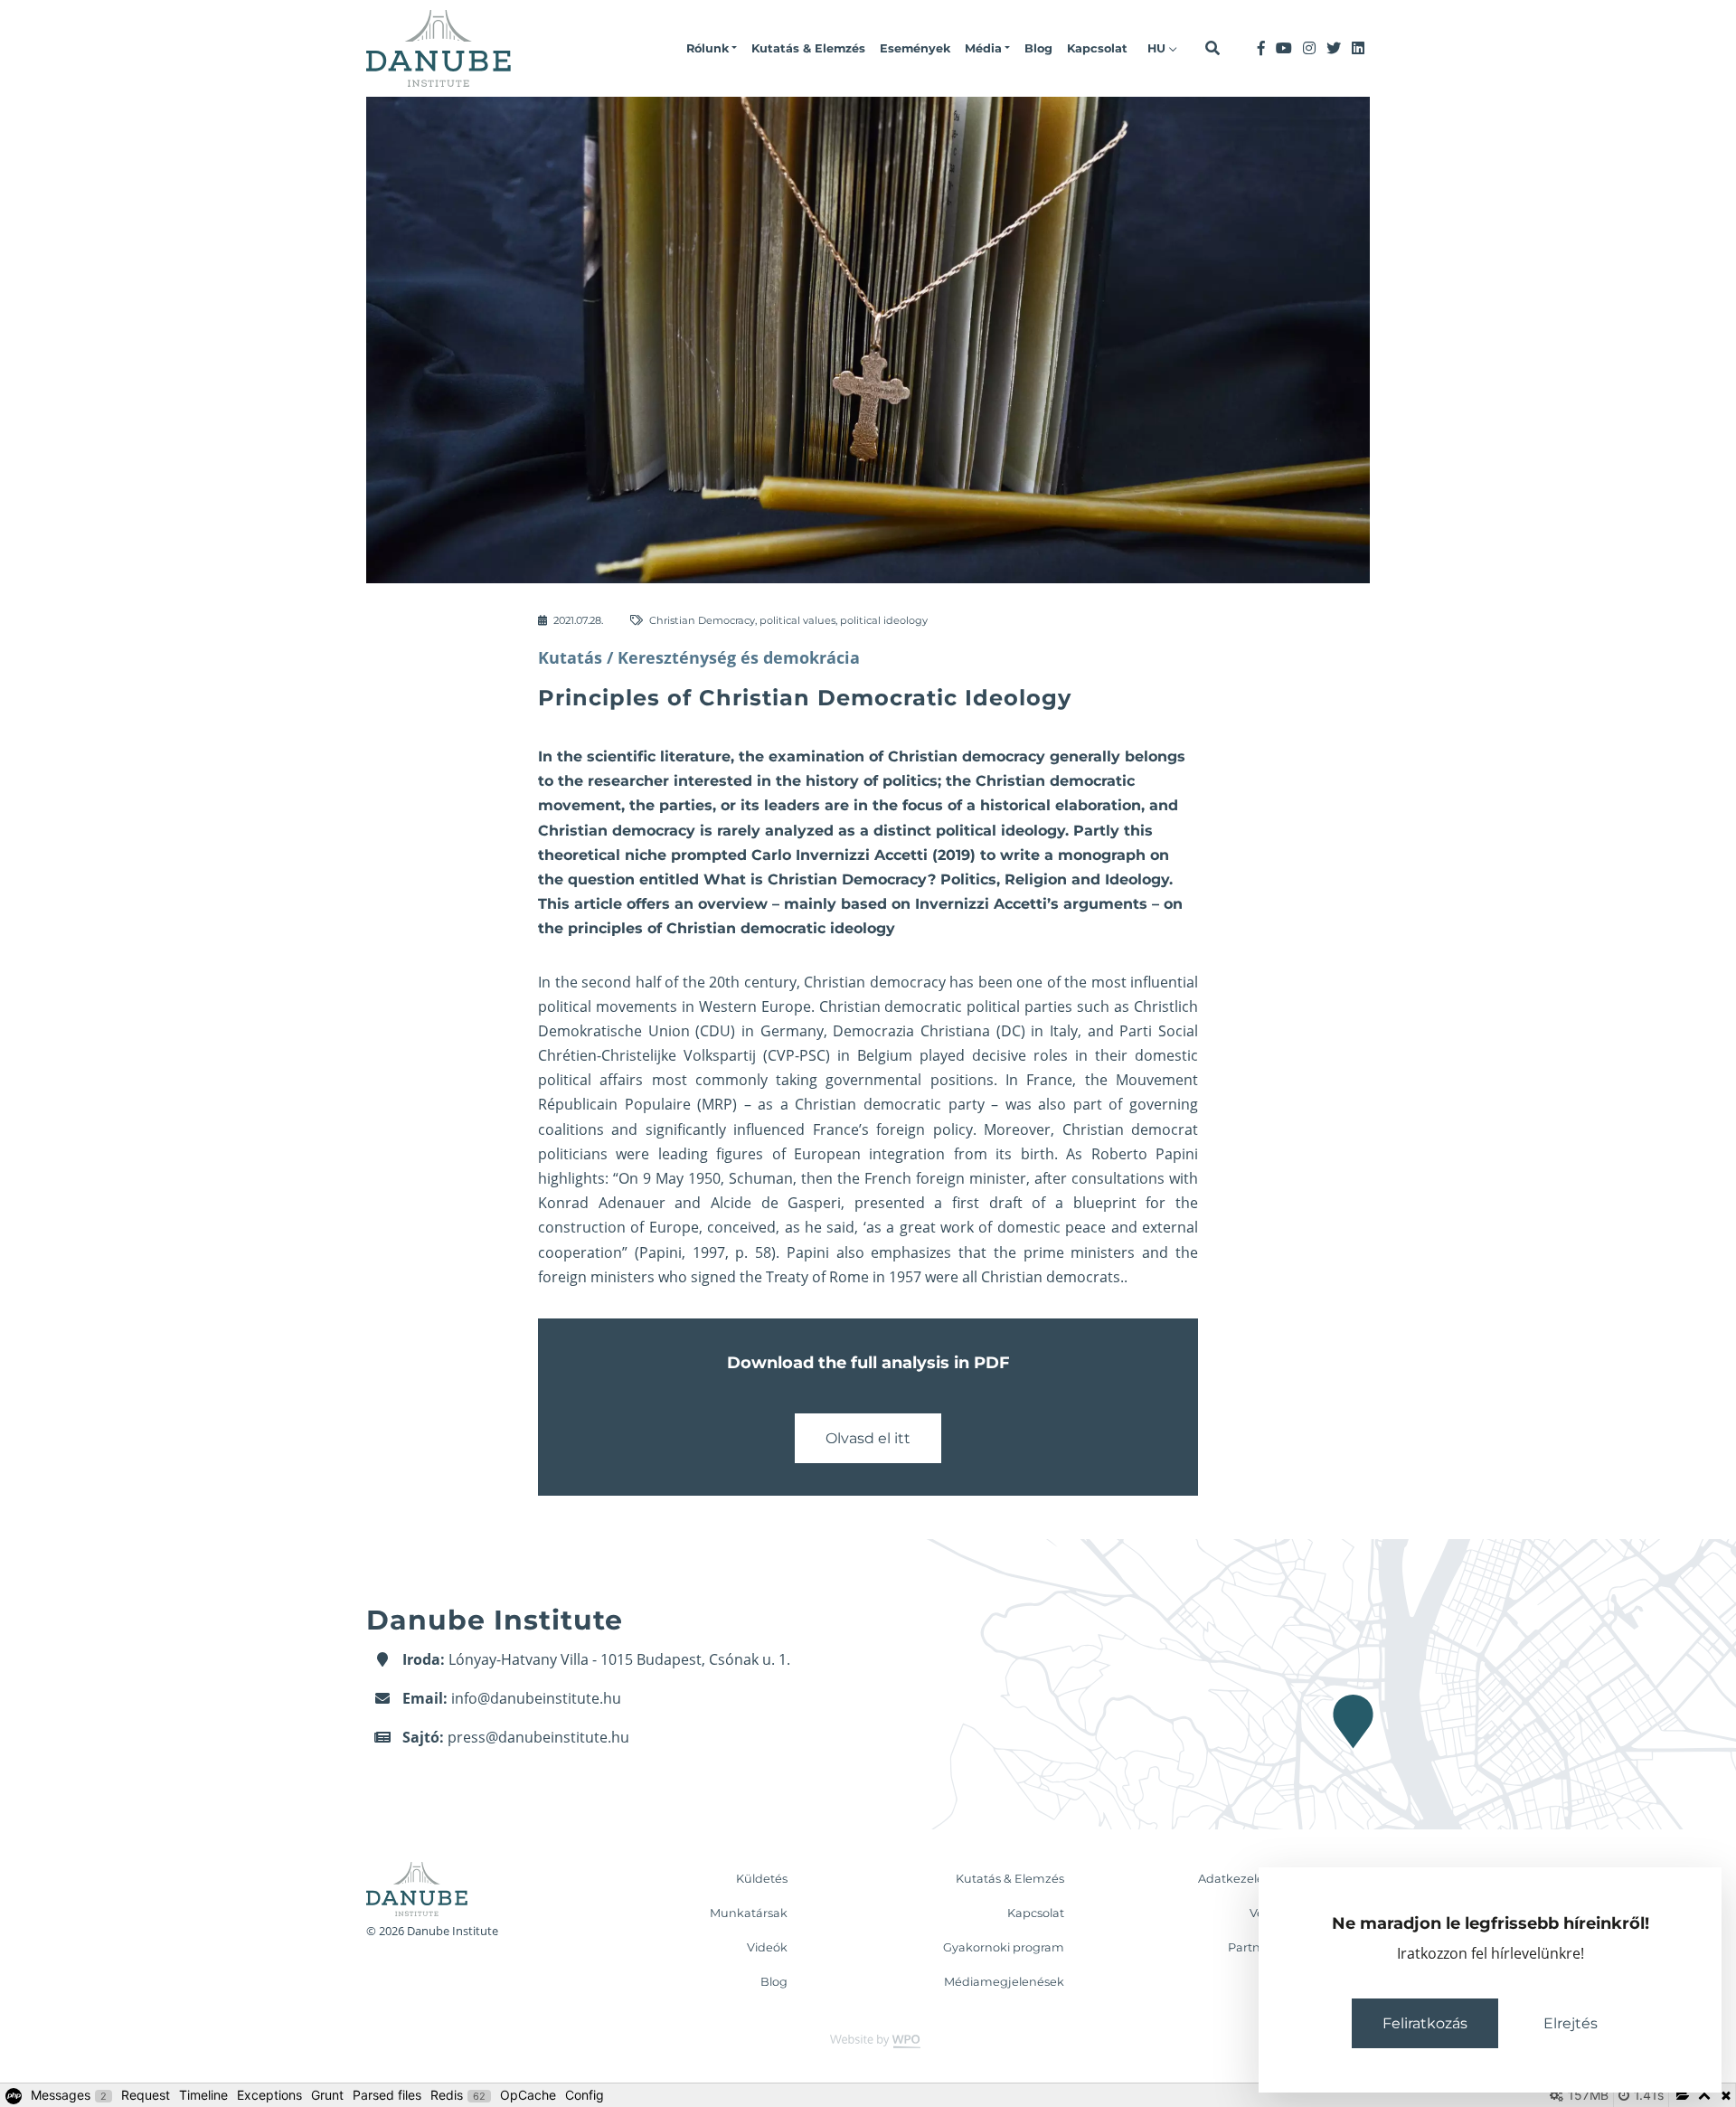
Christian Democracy (702, 620)
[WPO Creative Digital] (868, 2041)
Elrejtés (1571, 2023)
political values (797, 620)
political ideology (884, 620)
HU (1158, 48)
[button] (712, 49)
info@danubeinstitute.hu (536, 1698)
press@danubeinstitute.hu (538, 1737)
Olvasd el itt (868, 1438)
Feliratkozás (1425, 2023)
